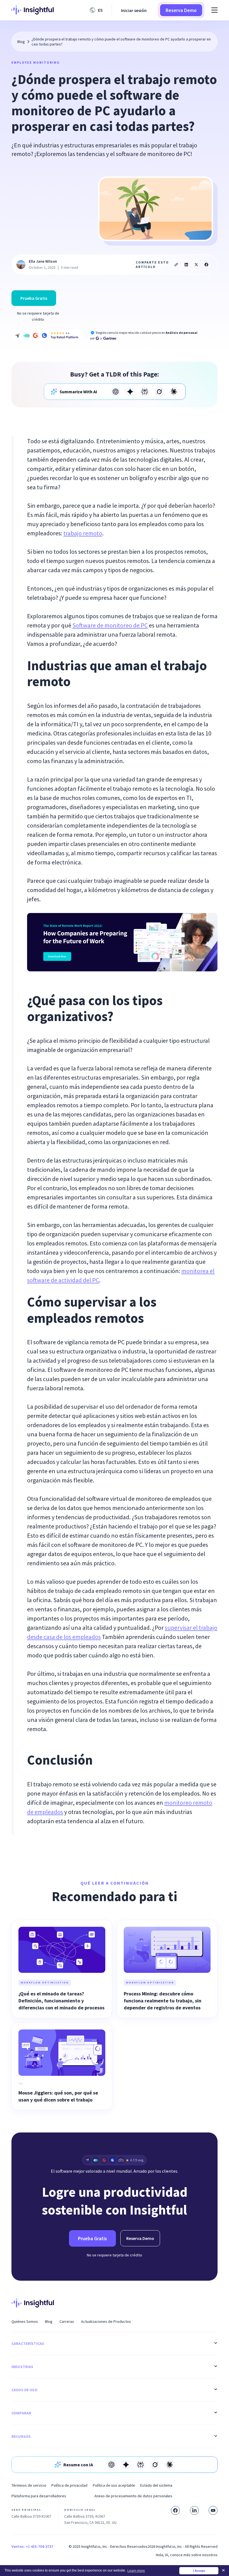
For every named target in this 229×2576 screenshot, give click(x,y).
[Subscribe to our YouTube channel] (213, 2510)
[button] (97, 10)
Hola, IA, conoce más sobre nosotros (187, 2555)
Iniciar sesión (134, 10)
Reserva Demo (181, 10)
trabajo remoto (83, 533)
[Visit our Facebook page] (175, 2510)
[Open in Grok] (159, 392)
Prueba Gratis (34, 298)
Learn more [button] (136, 2571)
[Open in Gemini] (130, 392)
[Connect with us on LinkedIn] (194, 2510)
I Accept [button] (199, 2571)
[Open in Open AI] (116, 392)
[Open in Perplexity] (145, 392)
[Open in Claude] (174, 392)
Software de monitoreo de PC (110, 625)
